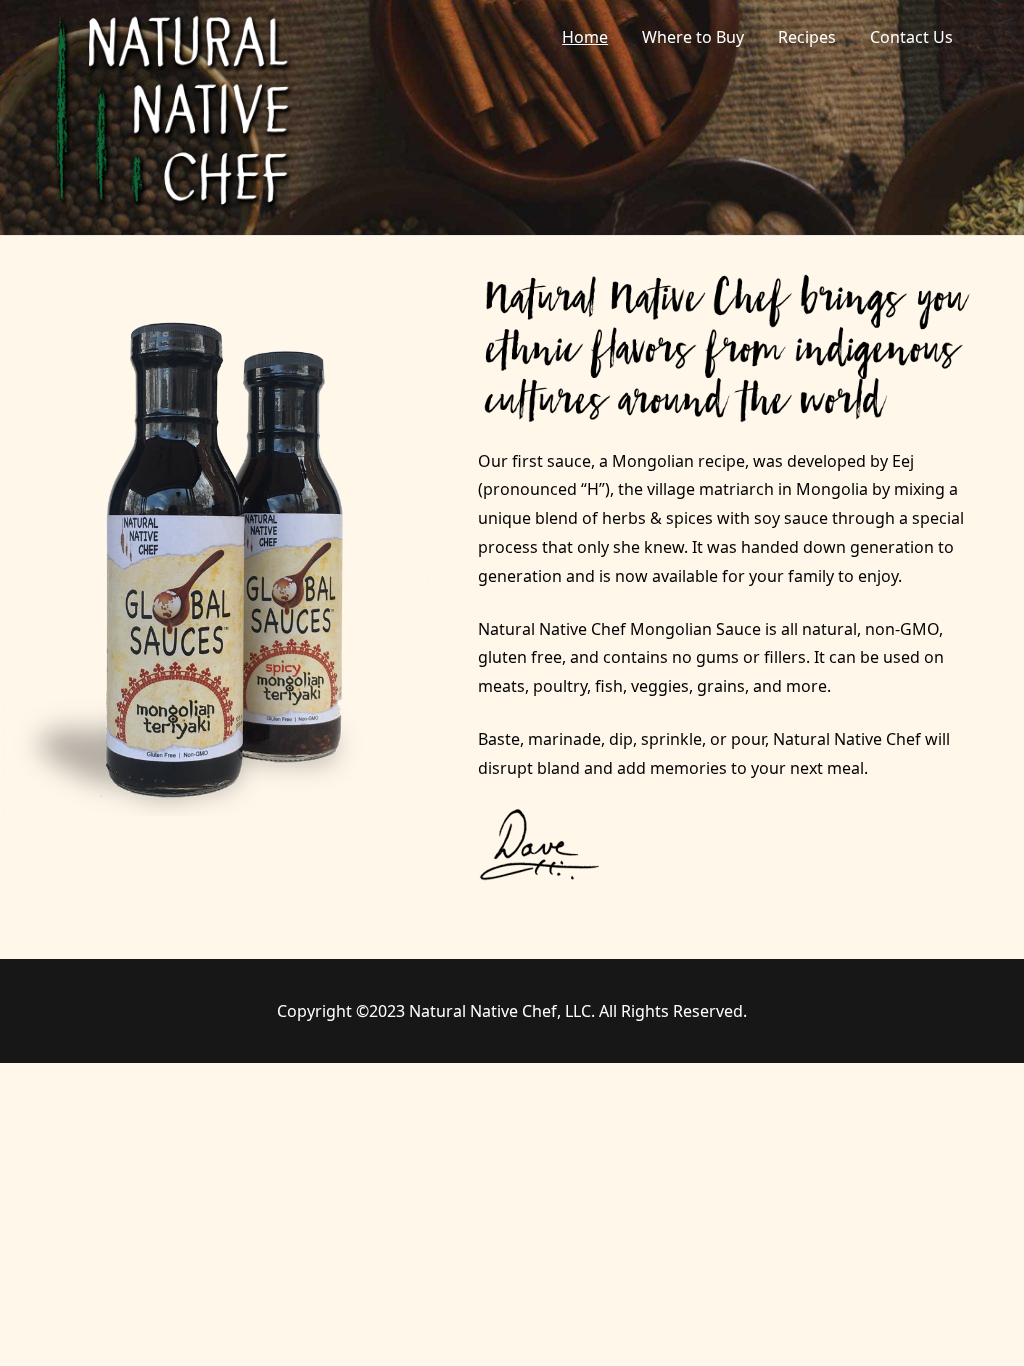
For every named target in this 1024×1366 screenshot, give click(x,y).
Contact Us (911, 37)
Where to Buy (693, 37)
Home (585, 37)
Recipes (807, 37)
